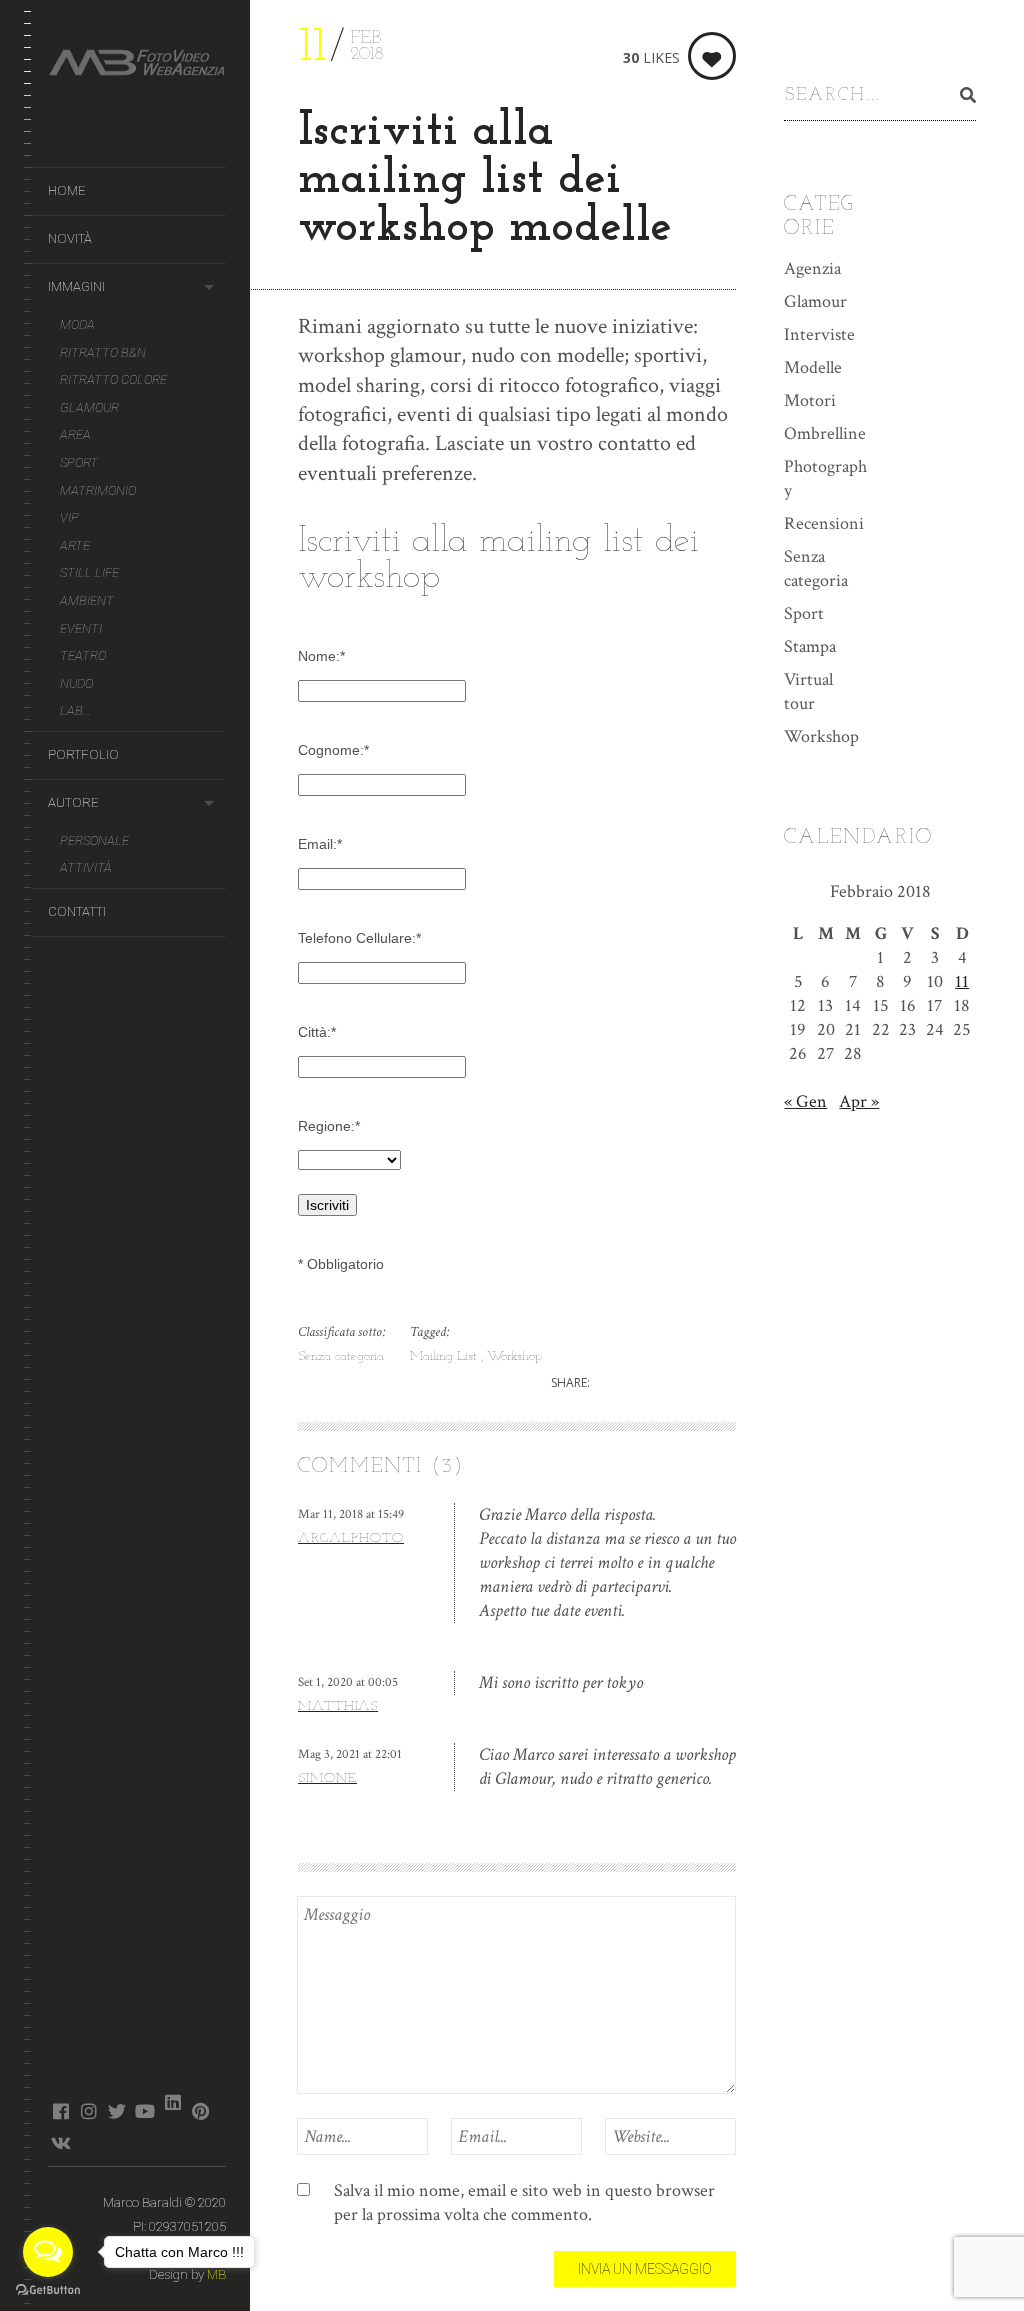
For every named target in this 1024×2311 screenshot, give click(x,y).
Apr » (859, 1101)
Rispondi (707, 1610)
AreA (75, 434)
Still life (89, 572)
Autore (73, 802)
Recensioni (824, 523)
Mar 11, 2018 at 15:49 (351, 1514)
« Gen (805, 1101)
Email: (320, 844)
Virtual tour (808, 691)
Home (66, 190)
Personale (94, 840)
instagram (88, 2111)
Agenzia (812, 268)
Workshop (514, 1356)
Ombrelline (825, 433)
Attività (86, 867)
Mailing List (445, 1356)
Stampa (810, 646)
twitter (116, 2111)
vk (60, 2143)
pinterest (200, 2111)
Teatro (83, 655)
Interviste (819, 334)
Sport (79, 462)
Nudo (76, 683)
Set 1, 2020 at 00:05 (348, 1682)
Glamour (89, 407)
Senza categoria (341, 1356)
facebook (60, 2111)
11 (962, 981)
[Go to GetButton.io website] (48, 2290)
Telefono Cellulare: (359, 938)
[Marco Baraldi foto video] (137, 66)
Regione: (329, 1126)
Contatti (77, 911)
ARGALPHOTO (351, 1538)
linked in (172, 2102)
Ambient (87, 600)
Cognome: (333, 750)
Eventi (81, 628)
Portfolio (83, 754)
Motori (810, 400)
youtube (144, 2111)
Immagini (76, 286)
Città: (317, 1032)
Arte (75, 545)
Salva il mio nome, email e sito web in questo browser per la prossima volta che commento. (524, 2202)
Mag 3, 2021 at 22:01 (350, 1754)
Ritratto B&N (103, 352)
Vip (69, 517)
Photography (825, 478)
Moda (77, 324)
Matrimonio (98, 490)
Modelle (813, 367)
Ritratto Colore (113, 379)
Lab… (75, 710)
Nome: (321, 656)
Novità (70, 238)
